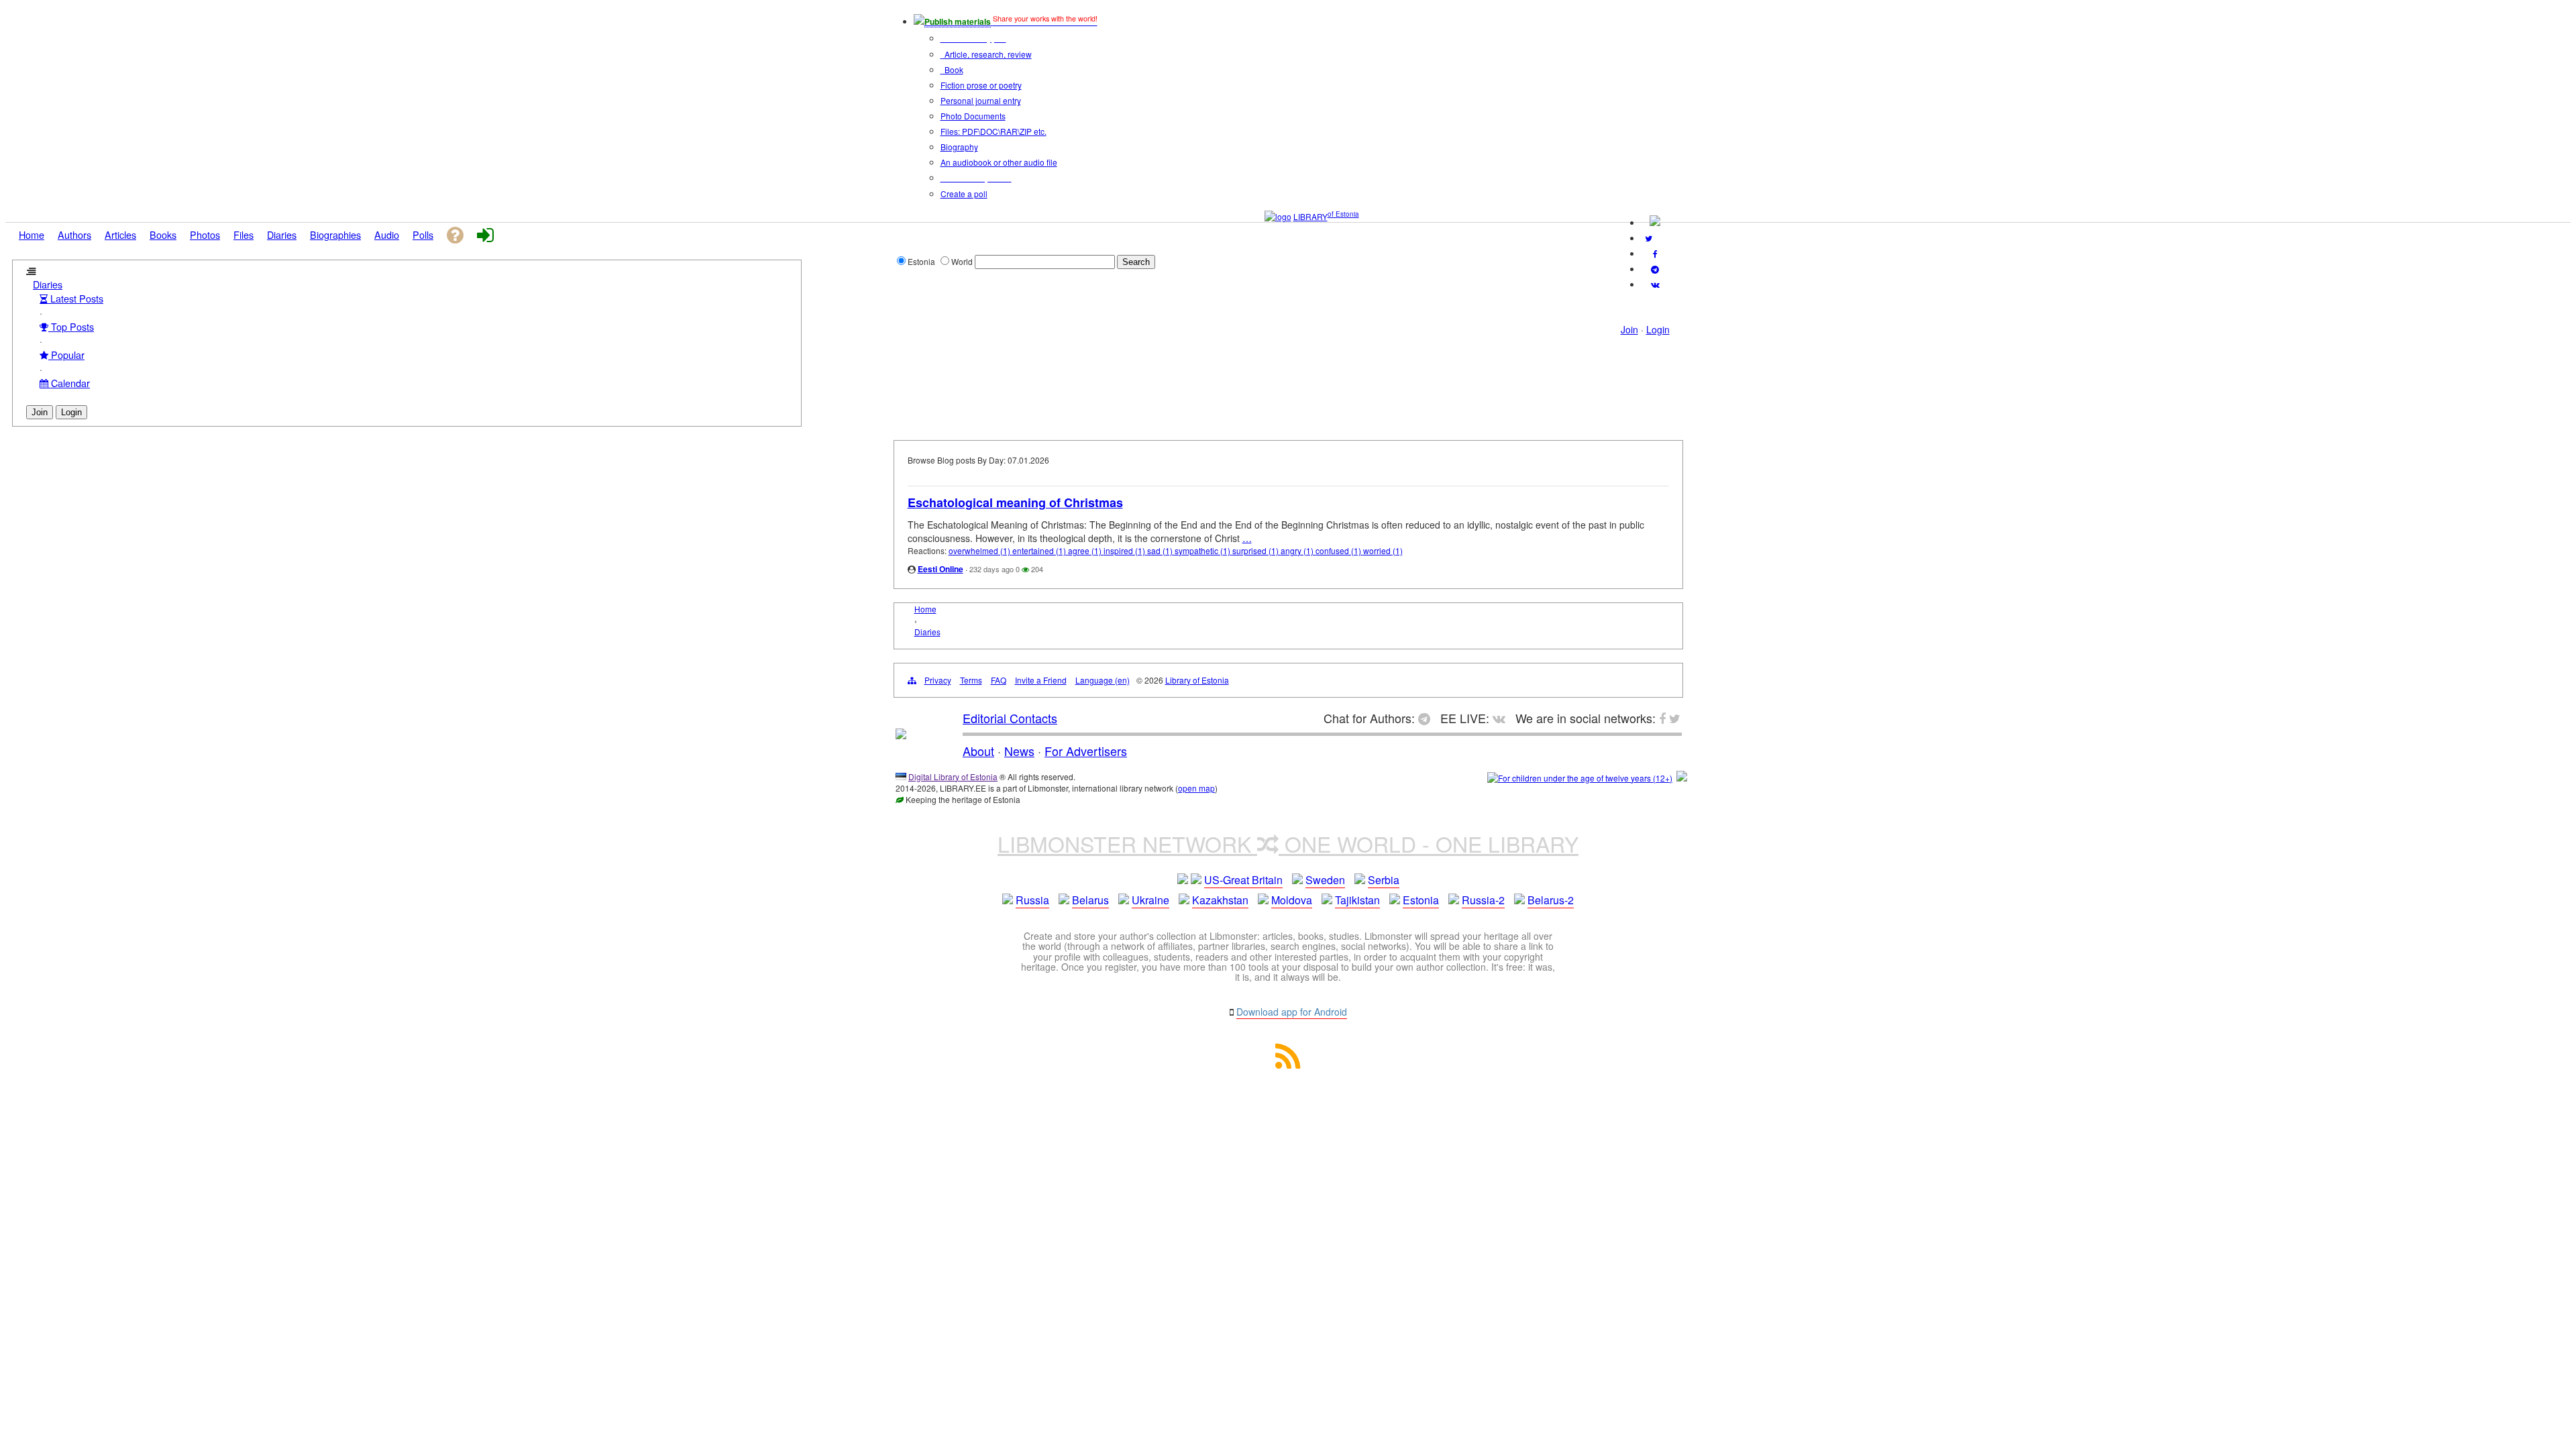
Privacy (938, 680)
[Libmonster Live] (1655, 284)
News (1019, 751)
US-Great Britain (1243, 880)
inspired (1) (1125, 550)
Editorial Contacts (1010, 718)
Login (1658, 329)
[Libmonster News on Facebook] (1655, 253)
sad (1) (1161, 550)
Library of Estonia (1197, 680)
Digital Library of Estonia (953, 776)
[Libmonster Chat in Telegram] (1428, 718)
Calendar (69, 383)
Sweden (1325, 880)
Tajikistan (1357, 900)
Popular (66, 355)
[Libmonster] (901, 734)
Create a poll (964, 194)
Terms (971, 680)
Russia (1032, 900)
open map (1196, 788)
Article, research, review (987, 54)
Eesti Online (941, 569)
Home (925, 609)
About (978, 751)
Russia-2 (1483, 900)
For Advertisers (1086, 751)
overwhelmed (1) (980, 550)
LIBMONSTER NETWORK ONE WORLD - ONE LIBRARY (1288, 843)
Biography (959, 147)
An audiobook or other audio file (999, 162)
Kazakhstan (1220, 900)
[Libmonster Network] (1580, 778)
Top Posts (71, 326)
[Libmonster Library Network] (1682, 778)
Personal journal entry (981, 100)
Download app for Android (1292, 1012)
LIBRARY (1310, 216)
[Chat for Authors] (1655, 269)
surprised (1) (1256, 550)
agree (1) (1086, 550)
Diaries (48, 284)
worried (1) (1383, 550)
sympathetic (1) (1203, 550)
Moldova (1292, 900)
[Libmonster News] (1649, 238)
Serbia (1384, 880)
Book (953, 69)
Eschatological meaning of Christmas (1015, 502)
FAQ (999, 680)
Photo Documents (973, 116)
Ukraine (1150, 900)
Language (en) (1103, 680)
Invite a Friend (1041, 680)
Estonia (1421, 900)
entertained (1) (1040, 550)
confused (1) (1339, 550)
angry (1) (1298, 550)
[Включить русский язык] (1655, 222)
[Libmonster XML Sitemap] (1288, 1064)
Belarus (1090, 900)
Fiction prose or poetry (981, 85)
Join (1629, 329)
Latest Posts (75, 298)
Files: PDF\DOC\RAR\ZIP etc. (994, 131)
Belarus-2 (1551, 900)
